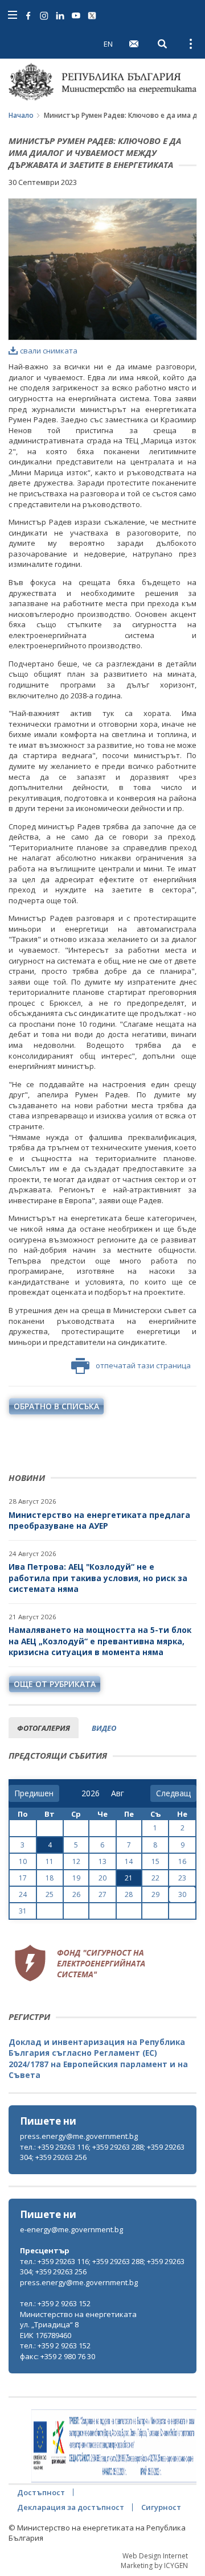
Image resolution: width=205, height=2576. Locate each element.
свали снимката (49, 351)
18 (50, 1878)
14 (129, 1861)
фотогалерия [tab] (44, 1728)
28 (129, 1894)
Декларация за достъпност (71, 2507)
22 (155, 1878)
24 (23, 1894)
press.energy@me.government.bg (79, 2136)
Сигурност (161, 2507)
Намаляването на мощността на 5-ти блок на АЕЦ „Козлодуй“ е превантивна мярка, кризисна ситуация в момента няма (100, 1641)
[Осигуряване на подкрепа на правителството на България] (114, 2446)
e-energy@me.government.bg (71, 2229)
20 (102, 1878)
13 (102, 1861)
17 (23, 1878)
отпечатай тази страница (143, 1365)
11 (50, 1861)
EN (108, 44)
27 (102, 1894)
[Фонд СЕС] (80, 1962)
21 (129, 1878)
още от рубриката (55, 1684)
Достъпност (41, 2492)
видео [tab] (104, 1728)
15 (155, 1861)
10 (23, 1861)
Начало (21, 115)
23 (182, 1878)
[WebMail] (134, 44)
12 (76, 1861)
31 (23, 1911)
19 (76, 1878)
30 (182, 1894)
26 (76, 1894)
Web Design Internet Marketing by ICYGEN (154, 2561)
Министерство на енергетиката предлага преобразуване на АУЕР (99, 1521)
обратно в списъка (56, 1406)
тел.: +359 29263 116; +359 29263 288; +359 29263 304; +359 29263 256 (102, 2152)
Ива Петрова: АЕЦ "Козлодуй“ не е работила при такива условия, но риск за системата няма (98, 1578)
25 (50, 1894)
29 (155, 1894)
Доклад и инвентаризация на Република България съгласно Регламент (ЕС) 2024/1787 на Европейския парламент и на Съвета (98, 2059)
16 (182, 1861)
